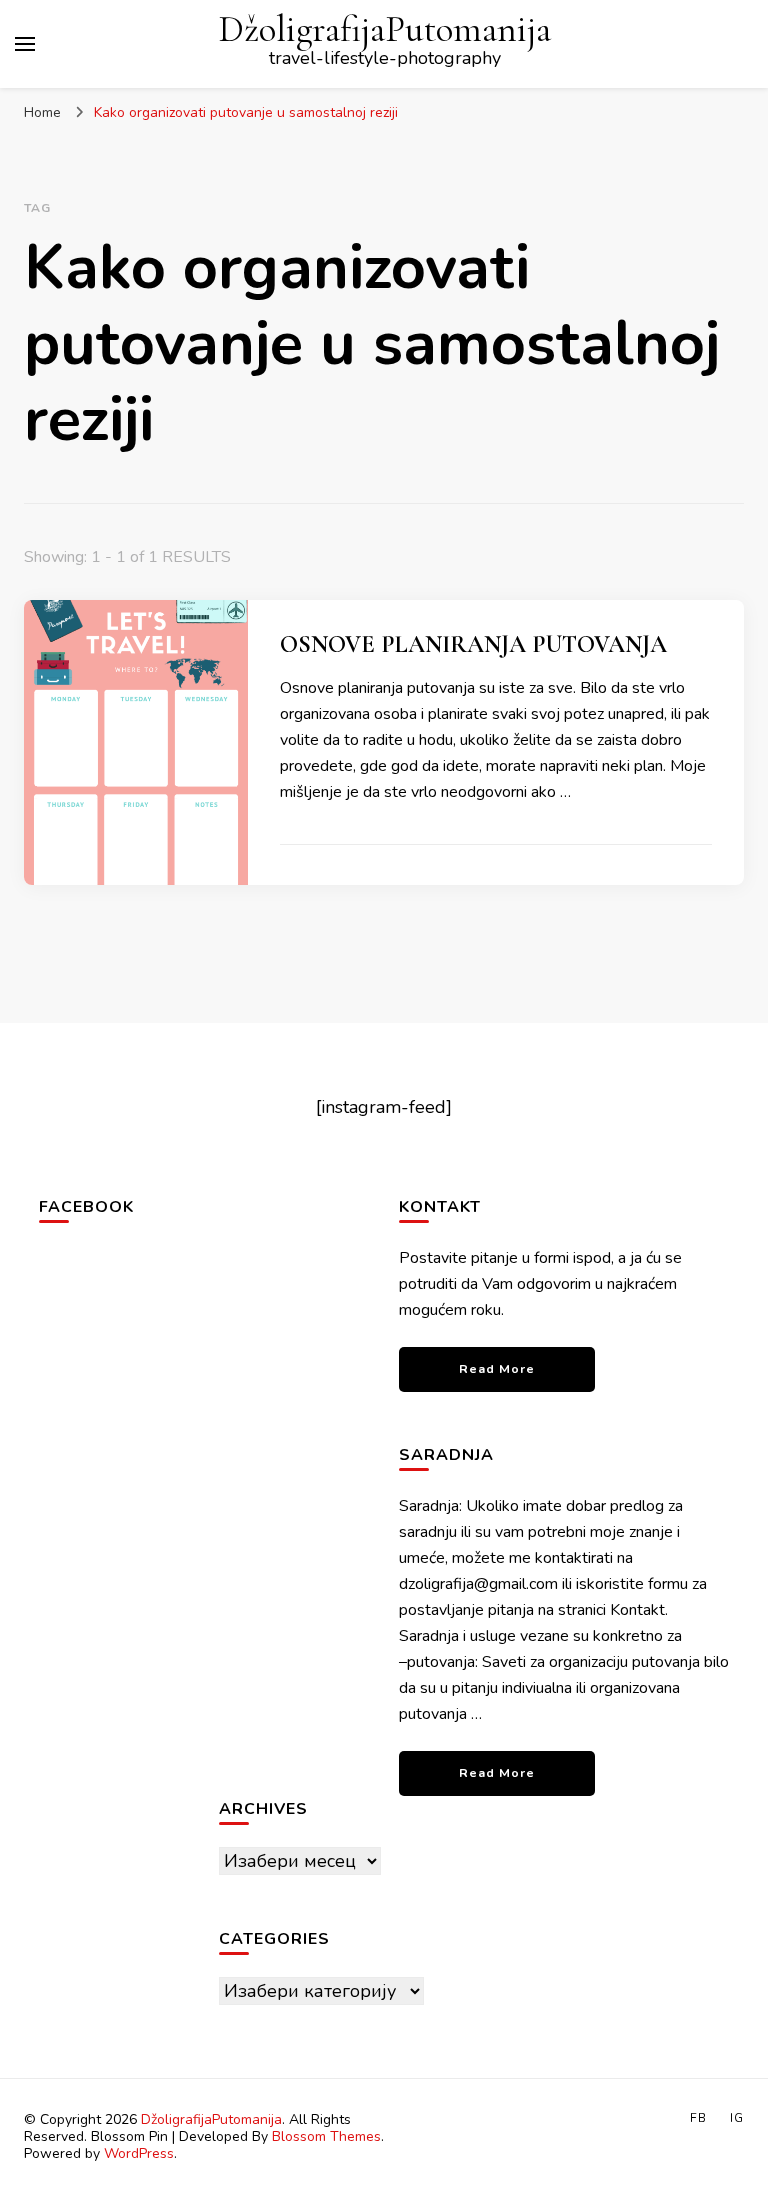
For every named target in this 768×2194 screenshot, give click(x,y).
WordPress (139, 2153)
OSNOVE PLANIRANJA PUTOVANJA (473, 644)
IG (737, 2118)
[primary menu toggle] (25, 44)
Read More (497, 1368)
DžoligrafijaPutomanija (385, 29)
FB (698, 2118)
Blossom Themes (326, 2136)
